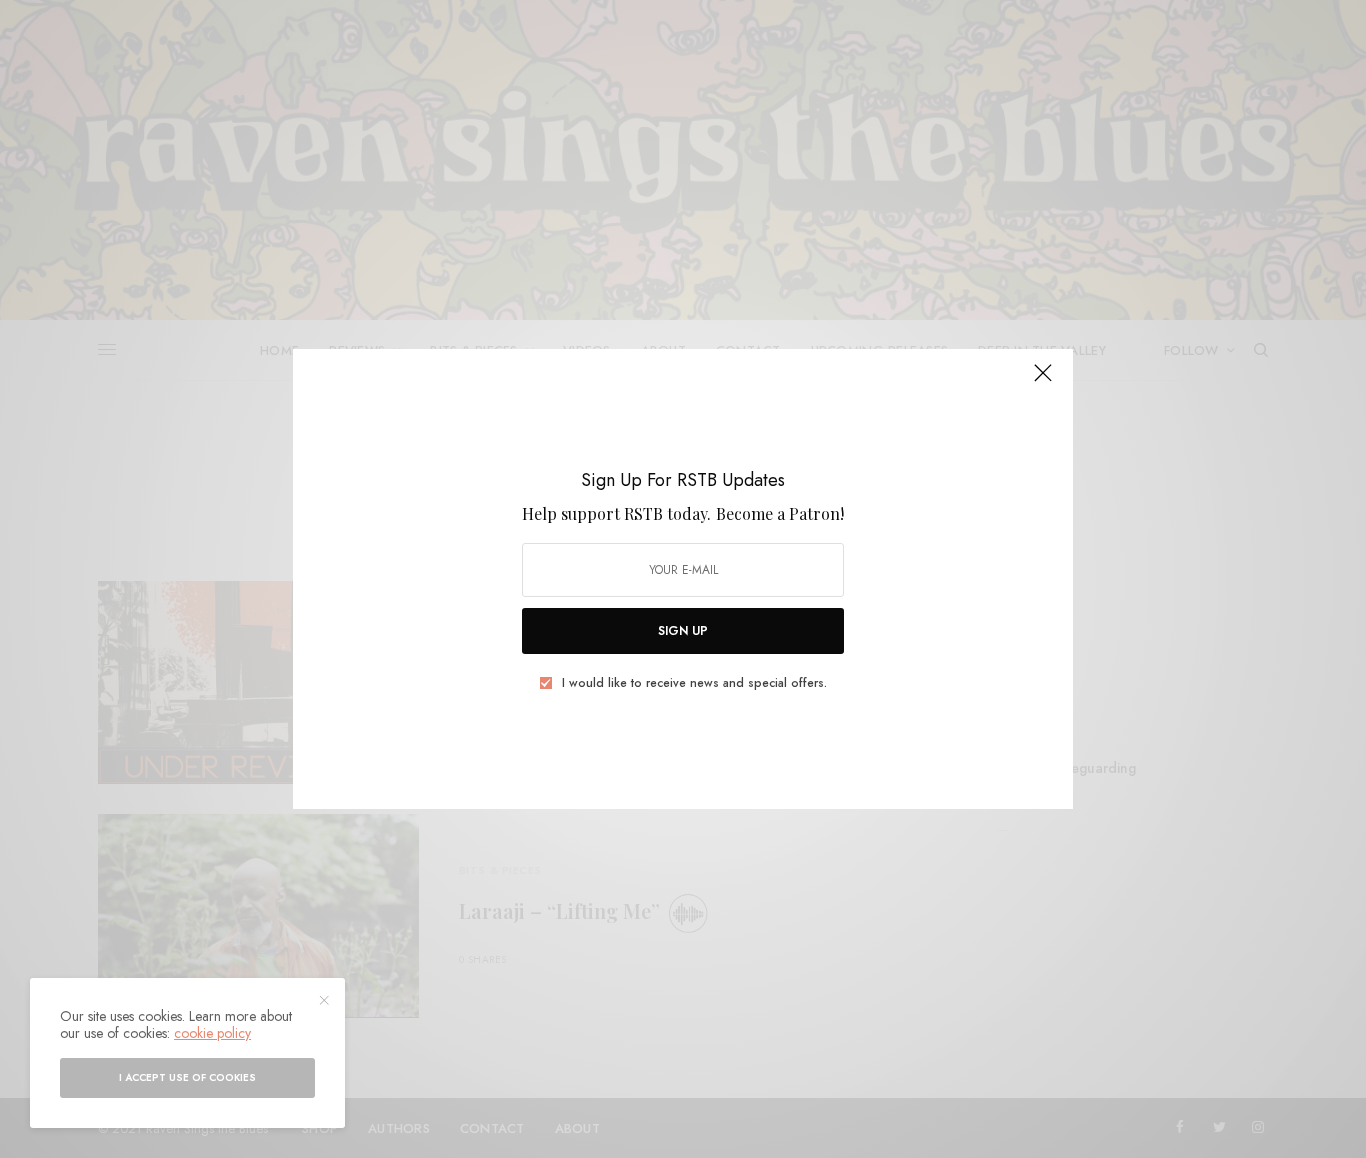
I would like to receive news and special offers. (694, 683)
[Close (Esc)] (1043, 381)
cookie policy (212, 1033)
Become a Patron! (780, 513)
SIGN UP (683, 631)
